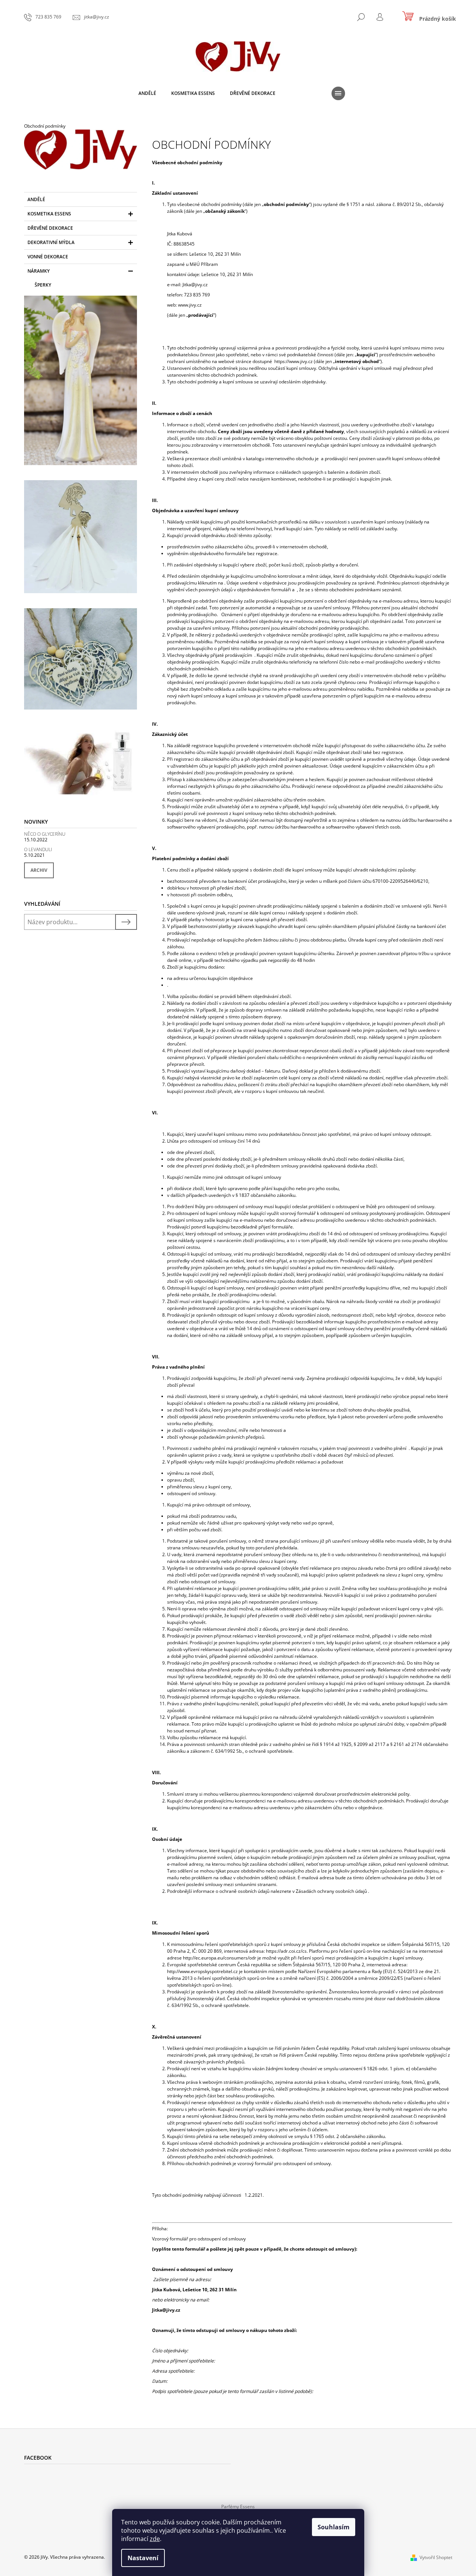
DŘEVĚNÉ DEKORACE (50, 228)
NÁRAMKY (39, 271)
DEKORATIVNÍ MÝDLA (51, 242)
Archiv (39, 870)
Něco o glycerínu (45, 834)
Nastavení (143, 2558)
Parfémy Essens (238, 2507)
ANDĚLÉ (36, 199)
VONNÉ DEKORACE (48, 257)
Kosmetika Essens (49, 214)
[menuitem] (147, 93)
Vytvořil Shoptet (436, 2557)
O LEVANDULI (38, 849)
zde (155, 2539)
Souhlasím (334, 2527)
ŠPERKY (43, 285)
